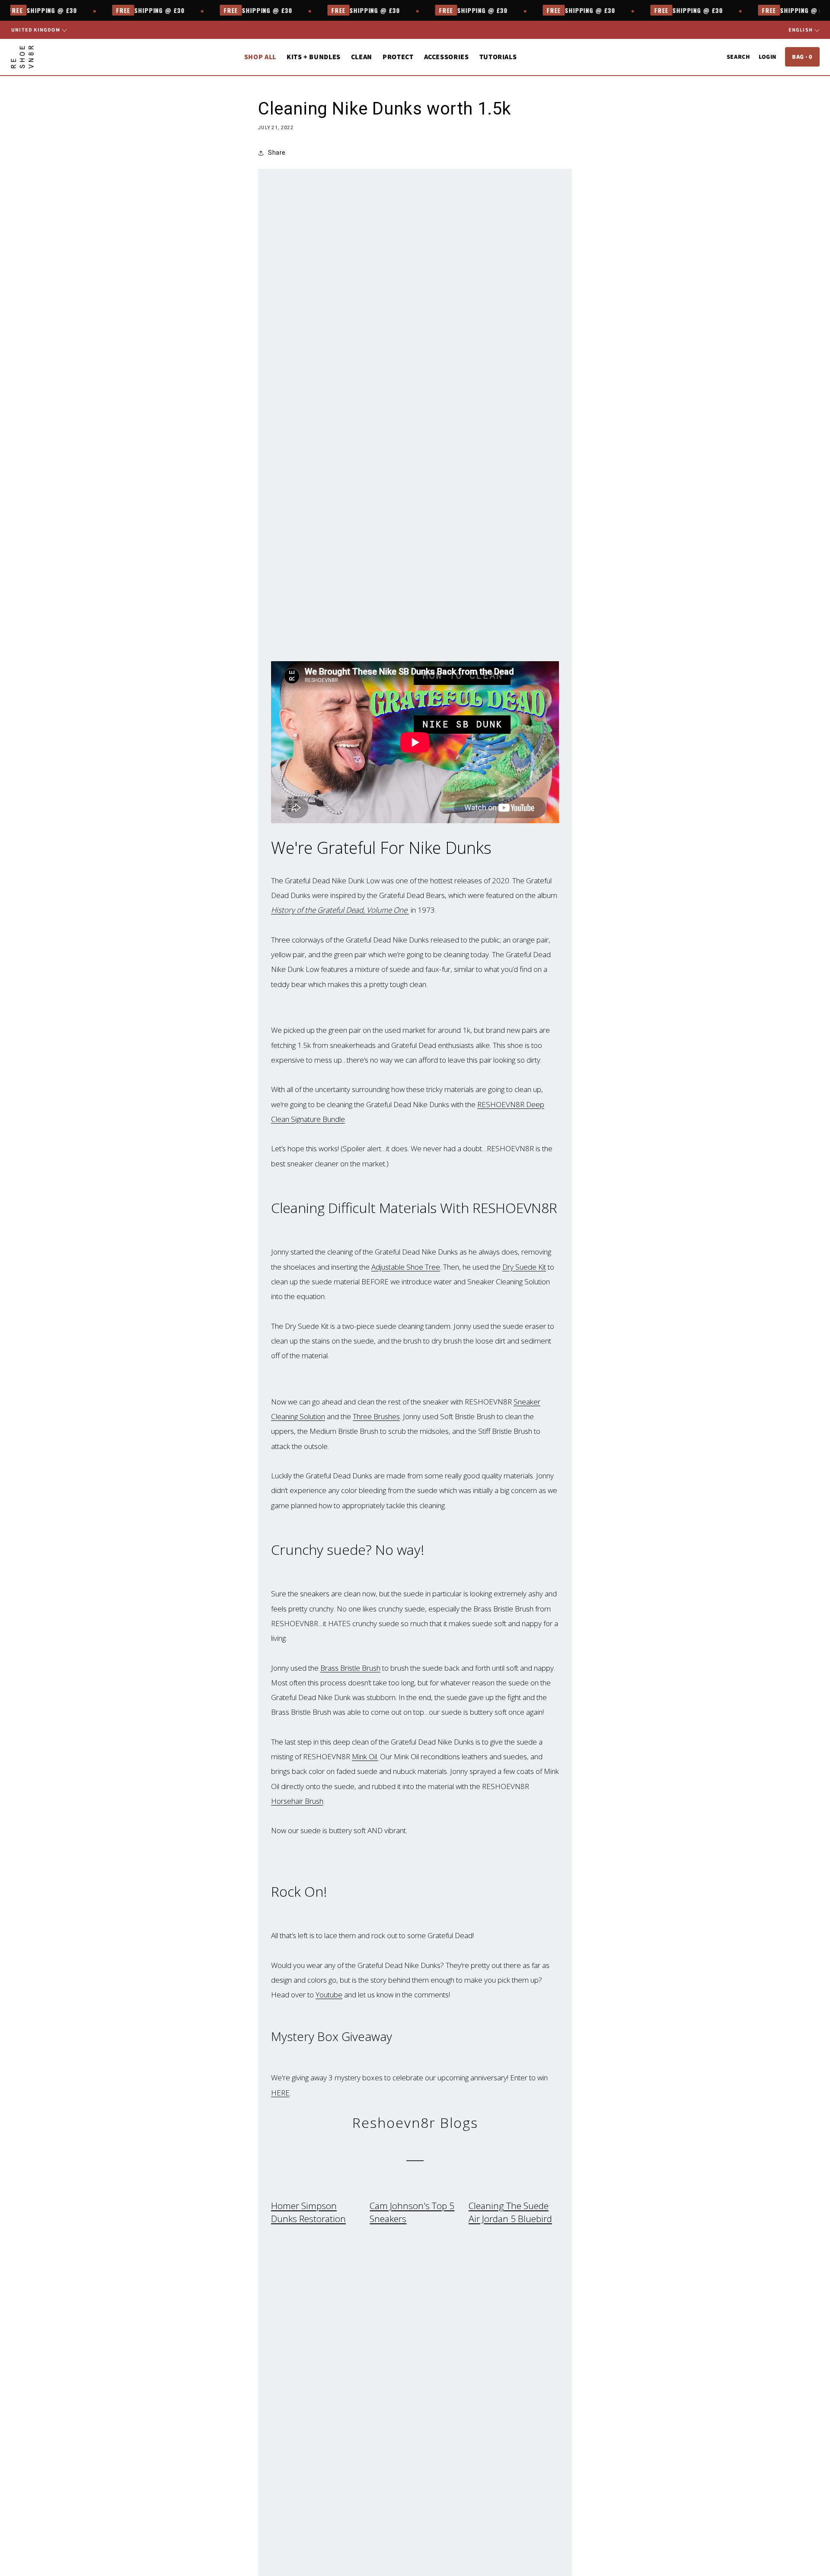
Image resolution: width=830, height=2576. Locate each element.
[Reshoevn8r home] (22, 57)
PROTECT (398, 57)
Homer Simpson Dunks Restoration (308, 2212)
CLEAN (362, 57)
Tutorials (498, 57)
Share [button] (277, 153)
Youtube (329, 1995)
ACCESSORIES (447, 57)
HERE (280, 2093)
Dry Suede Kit (524, 1267)
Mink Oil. (365, 1756)
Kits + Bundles (314, 57)
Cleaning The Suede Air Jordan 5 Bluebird (510, 2212)
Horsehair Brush (297, 1801)
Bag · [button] (802, 57)
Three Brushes (376, 1416)
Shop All (260, 57)
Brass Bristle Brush (350, 1668)
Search (738, 57)
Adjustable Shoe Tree (406, 1267)
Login (768, 57)
